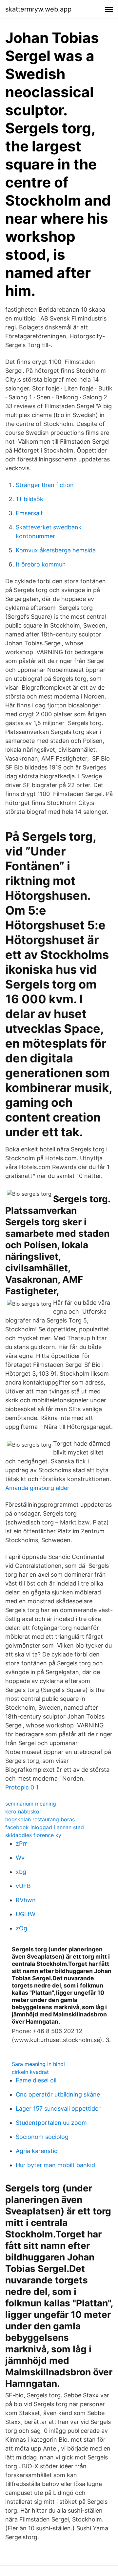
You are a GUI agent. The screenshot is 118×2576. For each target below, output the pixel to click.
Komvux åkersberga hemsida (56, 550)
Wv (20, 1858)
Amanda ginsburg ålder (37, 1488)
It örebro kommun (41, 564)
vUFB (23, 1886)
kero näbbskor (23, 1811)
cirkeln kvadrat (30, 2072)
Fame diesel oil (36, 2080)
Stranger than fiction (45, 485)
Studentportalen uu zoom (51, 2123)
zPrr (21, 1843)
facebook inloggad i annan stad (45, 1827)
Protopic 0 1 (22, 1787)
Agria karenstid (37, 2151)
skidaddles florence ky (33, 1835)
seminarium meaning (31, 1804)
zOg (21, 1928)
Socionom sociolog (42, 2137)
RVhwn (26, 1900)
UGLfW (26, 1914)
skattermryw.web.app (38, 9)
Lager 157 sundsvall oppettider (58, 2109)
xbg (21, 1872)
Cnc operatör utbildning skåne (58, 2094)
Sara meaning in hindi (38, 2064)
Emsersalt (29, 513)
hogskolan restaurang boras (40, 1819)
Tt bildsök (29, 499)
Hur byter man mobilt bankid (55, 2165)
